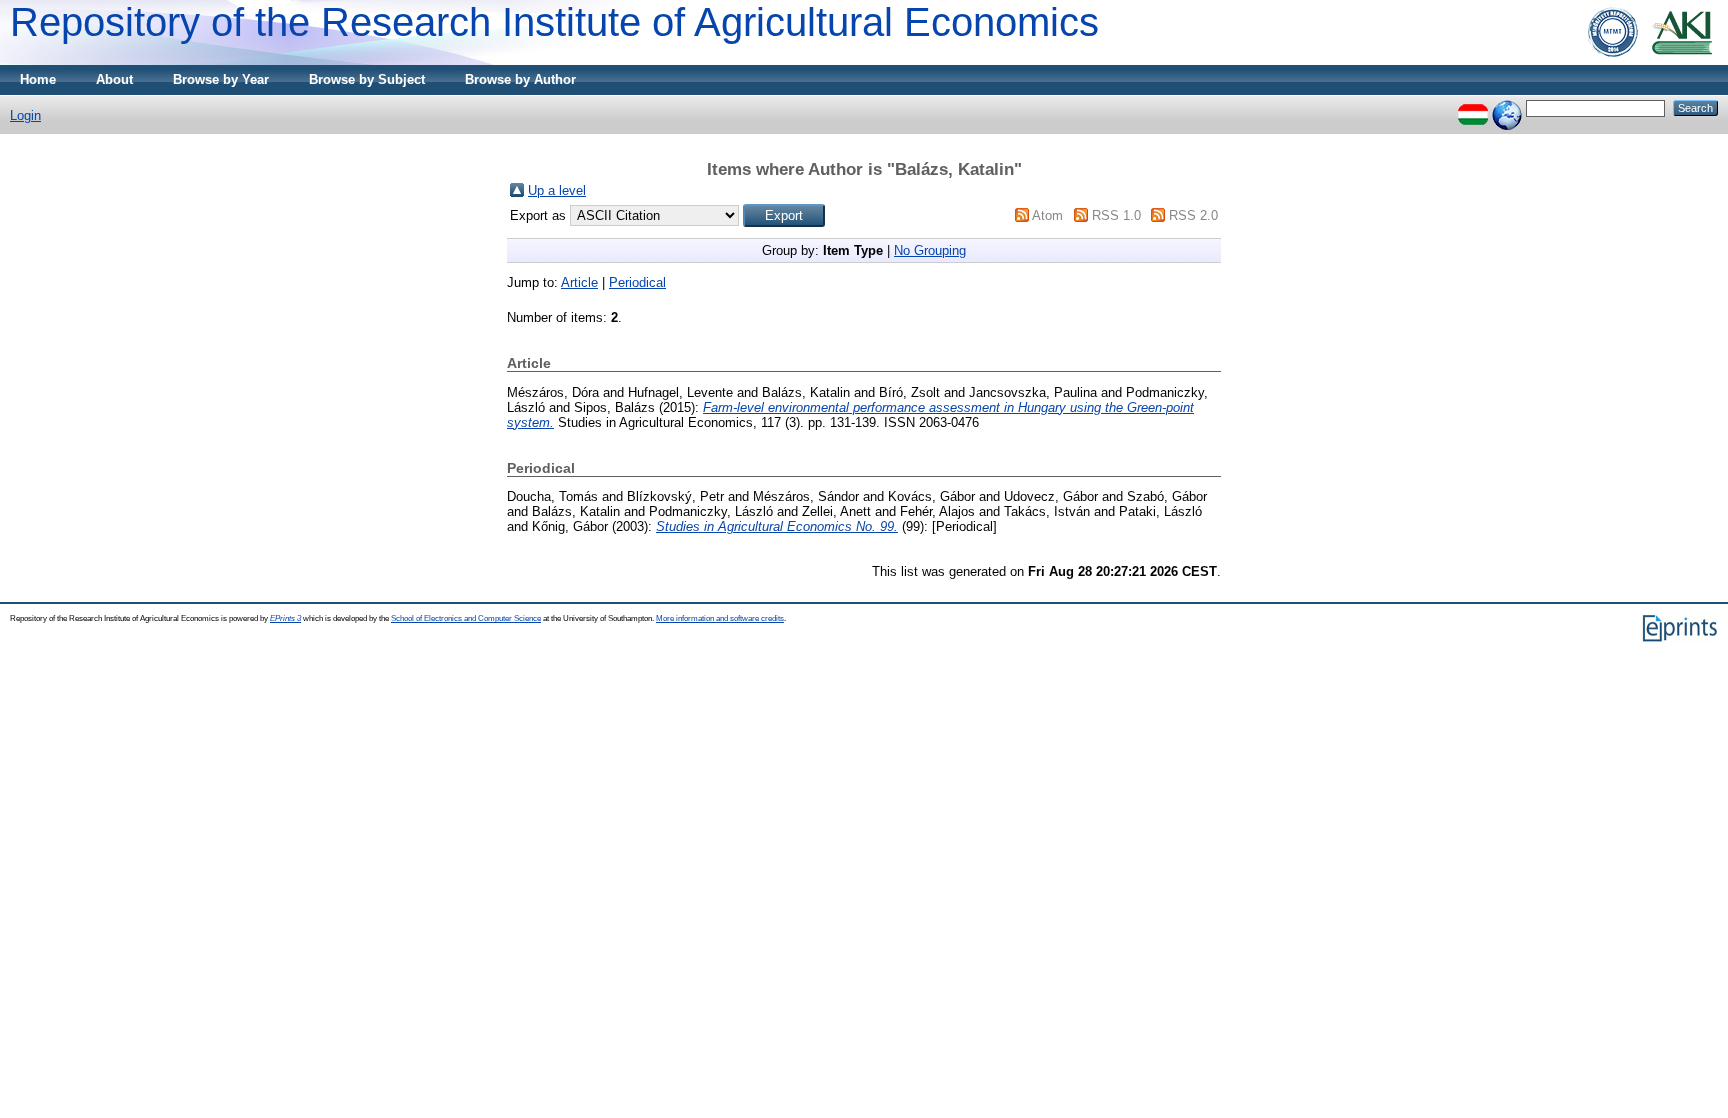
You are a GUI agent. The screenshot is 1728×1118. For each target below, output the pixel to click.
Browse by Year (221, 79)
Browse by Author (520, 79)
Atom (1047, 215)
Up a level (557, 190)
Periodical (637, 282)
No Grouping (930, 250)
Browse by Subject (367, 79)
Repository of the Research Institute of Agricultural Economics (554, 22)
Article (579, 282)
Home (38, 79)
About (114, 79)
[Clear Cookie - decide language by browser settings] (1507, 107)
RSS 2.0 (1193, 215)
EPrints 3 (285, 618)
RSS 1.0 (1116, 215)
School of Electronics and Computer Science (466, 618)
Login (25, 115)
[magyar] (1473, 107)
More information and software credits (720, 618)
